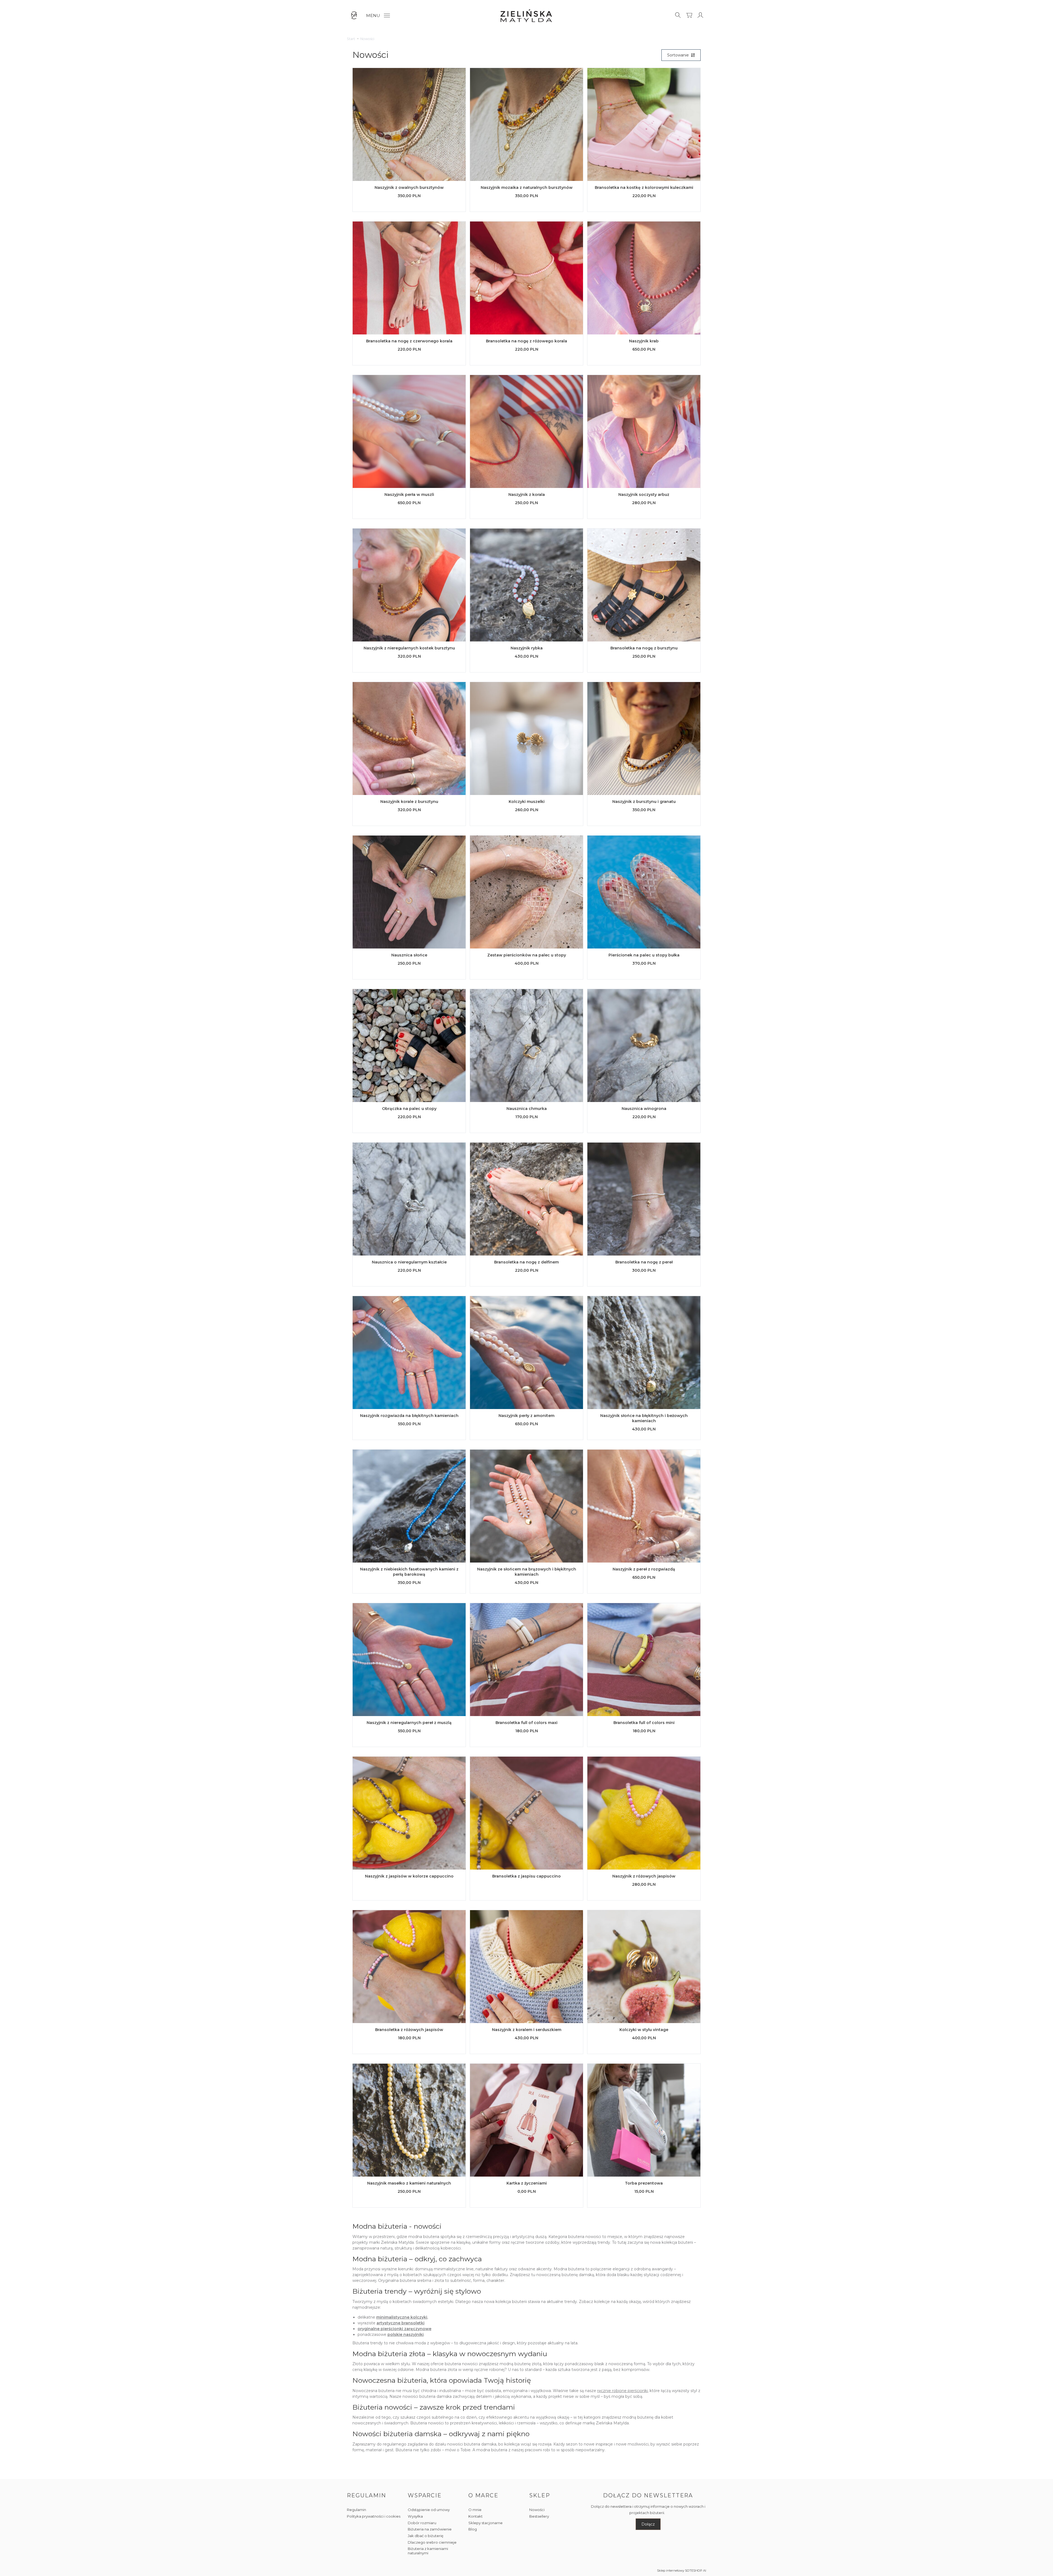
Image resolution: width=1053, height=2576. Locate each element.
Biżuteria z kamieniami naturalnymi (428, 2551)
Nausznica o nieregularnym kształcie (409, 1262)
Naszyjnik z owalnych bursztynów (409, 188)
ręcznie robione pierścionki (622, 2391)
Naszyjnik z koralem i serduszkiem (527, 2030)
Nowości (537, 2510)
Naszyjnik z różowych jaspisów (644, 1876)
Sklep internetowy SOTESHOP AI (682, 2571)
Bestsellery (539, 2516)
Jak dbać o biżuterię (426, 2536)
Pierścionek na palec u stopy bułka (644, 955)
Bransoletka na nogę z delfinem (526, 1262)
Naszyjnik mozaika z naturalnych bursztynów (527, 188)
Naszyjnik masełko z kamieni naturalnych (409, 2183)
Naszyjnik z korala (527, 495)
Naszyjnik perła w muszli (409, 495)
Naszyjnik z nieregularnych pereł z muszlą (409, 1723)
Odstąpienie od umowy (429, 2510)
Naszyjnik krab (644, 341)
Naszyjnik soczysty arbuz (644, 495)
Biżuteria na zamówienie (430, 2529)
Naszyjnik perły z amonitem (526, 1416)
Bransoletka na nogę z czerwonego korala (409, 341)
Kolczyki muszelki (527, 802)
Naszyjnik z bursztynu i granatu (644, 802)
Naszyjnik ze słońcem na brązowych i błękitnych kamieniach (527, 1572)
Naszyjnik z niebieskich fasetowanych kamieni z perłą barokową (409, 1572)
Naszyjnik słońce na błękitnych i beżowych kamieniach (644, 1418)
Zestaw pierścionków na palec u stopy (527, 955)
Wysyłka (415, 2516)
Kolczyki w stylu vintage (644, 2030)
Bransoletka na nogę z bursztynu (644, 648)
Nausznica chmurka (527, 1109)
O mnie (475, 2510)
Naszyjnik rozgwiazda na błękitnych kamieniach (409, 1416)
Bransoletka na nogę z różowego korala (526, 341)
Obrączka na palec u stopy (409, 1109)
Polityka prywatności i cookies (374, 2516)
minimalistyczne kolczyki (402, 2317)
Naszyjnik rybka (527, 648)
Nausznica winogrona (644, 1109)
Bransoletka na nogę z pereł (644, 1262)
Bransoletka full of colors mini (644, 1723)
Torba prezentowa (644, 2183)
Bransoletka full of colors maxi (526, 1723)
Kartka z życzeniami (527, 2183)
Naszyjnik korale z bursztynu (409, 802)
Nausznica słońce (409, 955)
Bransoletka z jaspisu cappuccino (526, 1876)
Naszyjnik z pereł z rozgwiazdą (644, 1569)
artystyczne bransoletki (400, 2323)
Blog (473, 2529)
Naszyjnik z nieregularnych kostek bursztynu (409, 648)
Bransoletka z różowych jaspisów (409, 2030)
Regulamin (356, 2510)
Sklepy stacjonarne (486, 2523)
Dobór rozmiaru (422, 2523)
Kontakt (475, 2516)
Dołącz (648, 2524)
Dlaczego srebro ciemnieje (432, 2542)
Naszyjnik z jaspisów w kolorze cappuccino (409, 1876)
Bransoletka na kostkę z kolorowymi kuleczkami (644, 188)
